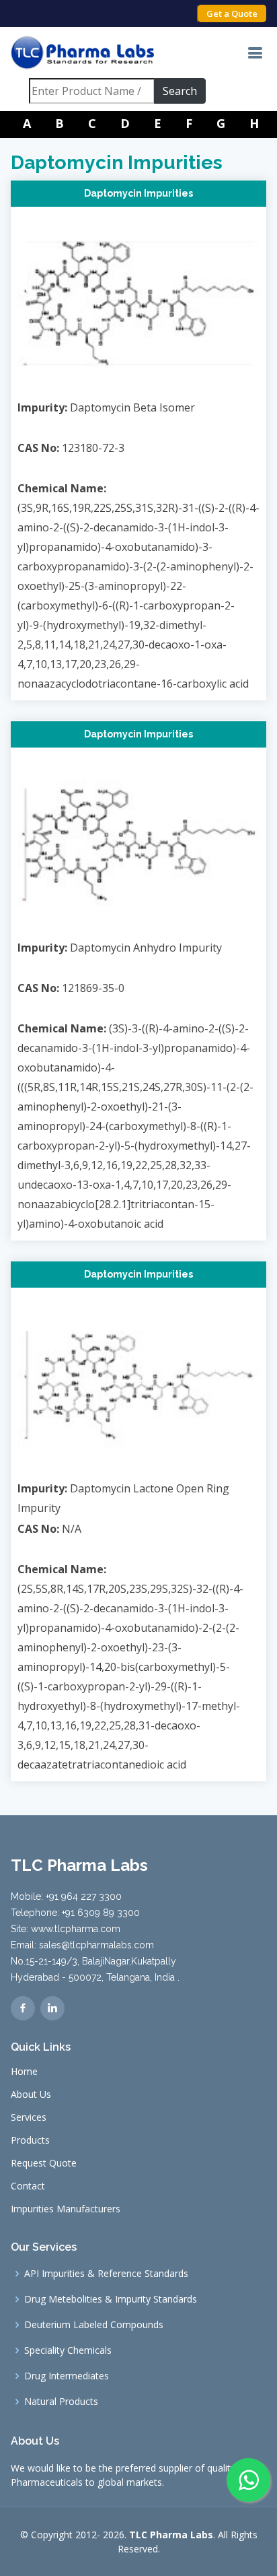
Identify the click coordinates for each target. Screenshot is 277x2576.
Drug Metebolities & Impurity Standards (111, 2299)
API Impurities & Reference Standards (106, 2274)
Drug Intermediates (67, 2376)
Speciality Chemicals (68, 2350)
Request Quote (44, 2163)
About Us (31, 2094)
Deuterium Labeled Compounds (94, 2325)
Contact (28, 2186)
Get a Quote (232, 13)
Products (30, 2140)
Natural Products (61, 2402)
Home (24, 2072)
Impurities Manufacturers (66, 2209)
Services (29, 2117)
